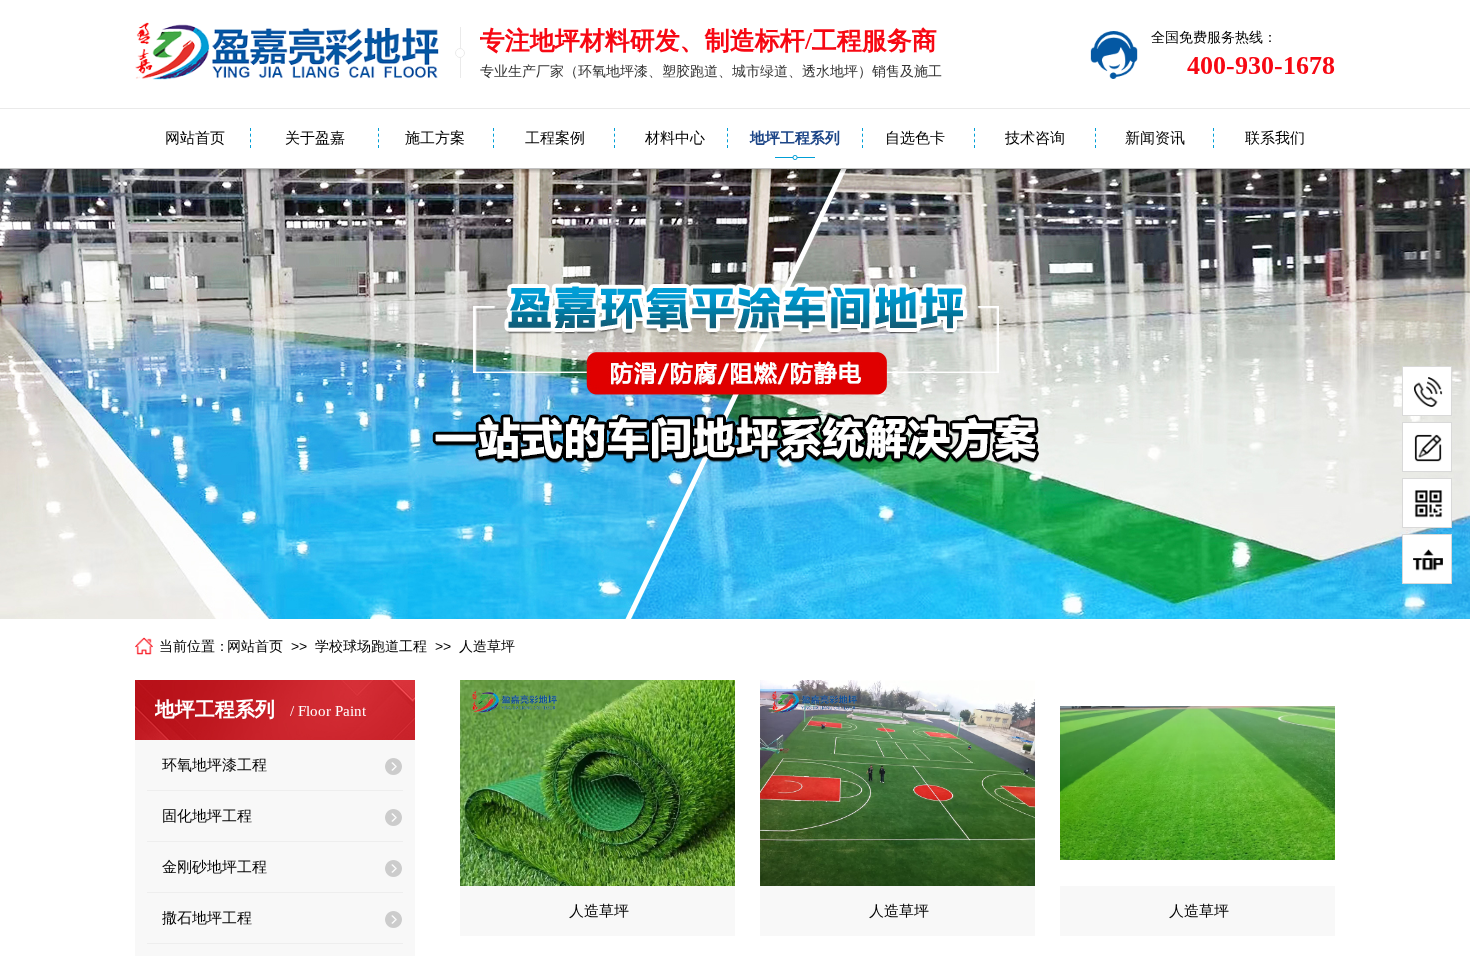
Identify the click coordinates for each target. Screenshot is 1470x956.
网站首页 (195, 138)
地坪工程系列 (795, 138)
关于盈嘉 (315, 138)
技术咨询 (1035, 138)
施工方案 (435, 138)
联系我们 (1275, 138)
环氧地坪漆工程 (214, 765)
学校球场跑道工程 (371, 646)
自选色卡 (915, 138)
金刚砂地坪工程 (214, 867)
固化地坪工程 (207, 816)
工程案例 (555, 138)
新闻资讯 (1155, 138)
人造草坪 (487, 646)
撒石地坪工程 (207, 918)
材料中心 (675, 138)
